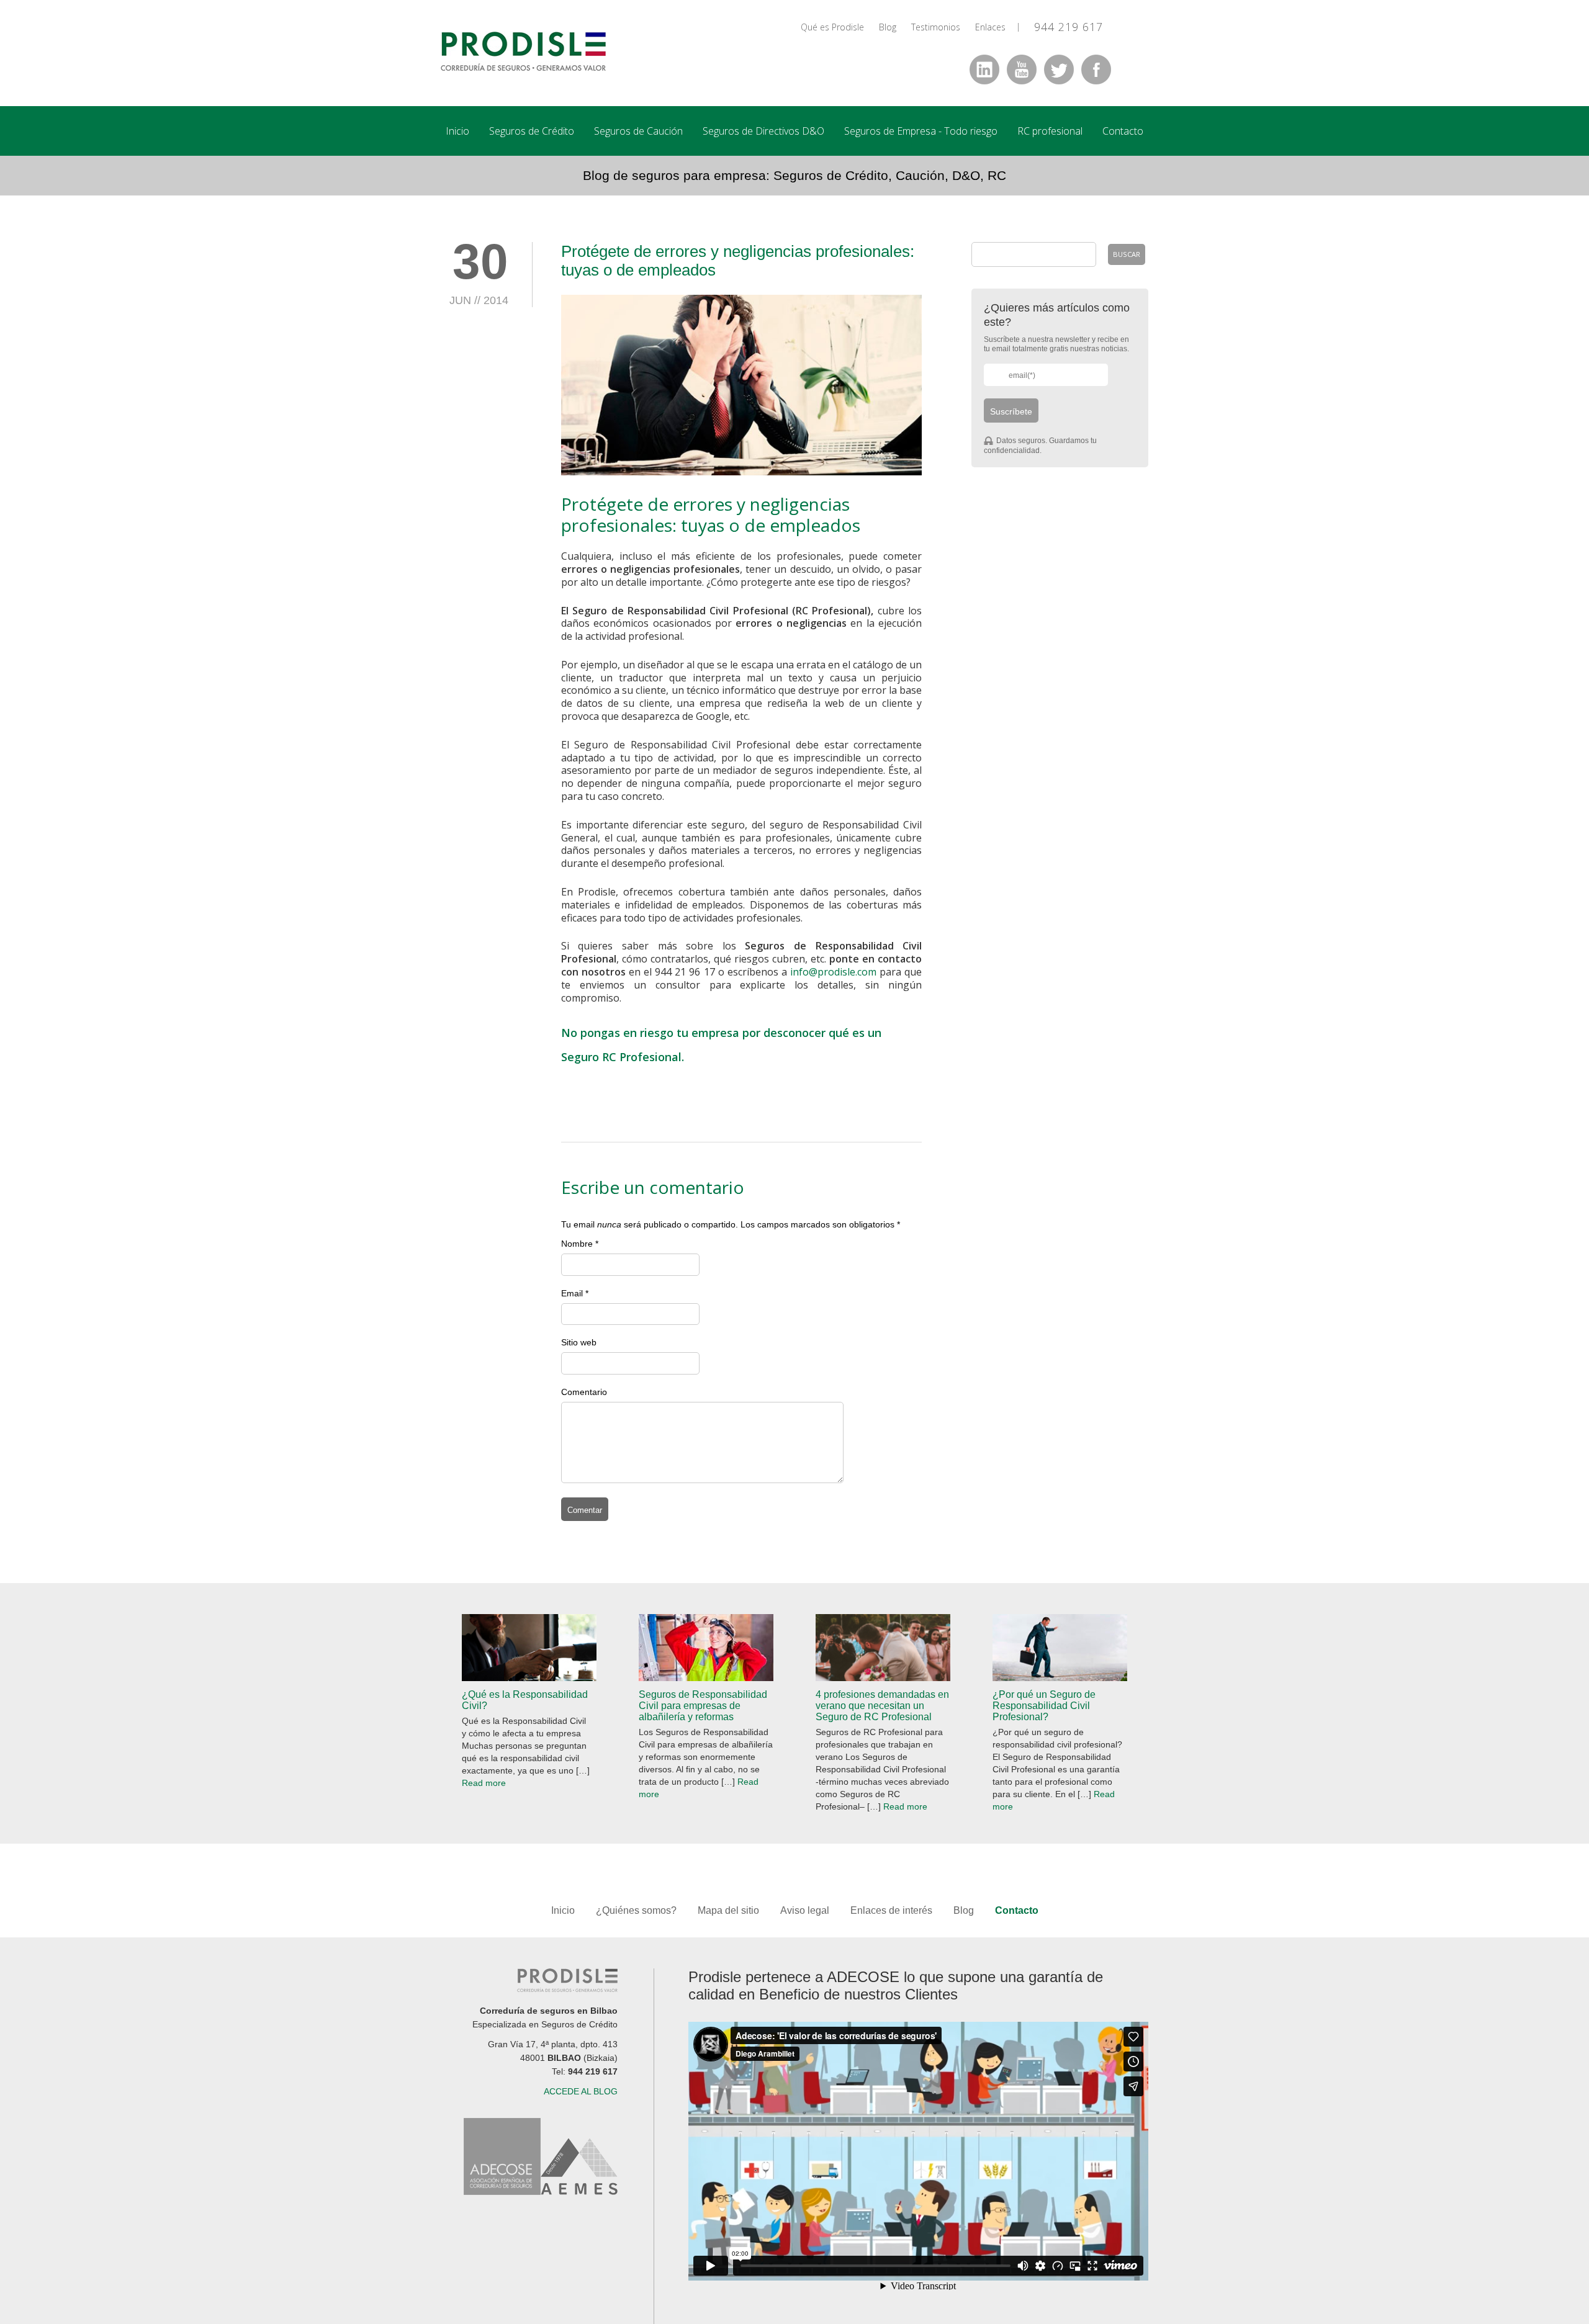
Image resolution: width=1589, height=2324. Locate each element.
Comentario (584, 1392)
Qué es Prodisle (832, 27)
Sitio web (579, 1342)
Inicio (457, 131)
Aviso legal (805, 1910)
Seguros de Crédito (532, 131)
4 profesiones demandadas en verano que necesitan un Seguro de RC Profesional (882, 1706)
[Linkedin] (984, 70)
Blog (888, 27)
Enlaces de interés (891, 1910)
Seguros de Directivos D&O (763, 131)
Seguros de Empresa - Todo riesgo (921, 131)
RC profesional (1050, 131)
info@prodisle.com (833, 972)
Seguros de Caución (638, 131)
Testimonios (936, 27)
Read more (484, 1783)
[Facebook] (1096, 70)
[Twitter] (1059, 70)
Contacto (1123, 131)
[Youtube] (1022, 70)
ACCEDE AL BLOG (581, 2091)
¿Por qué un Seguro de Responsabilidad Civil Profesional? (1044, 1706)
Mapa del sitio (730, 1910)
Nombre (577, 1244)
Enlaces (990, 27)
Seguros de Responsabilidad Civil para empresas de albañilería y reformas (703, 1706)
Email (572, 1293)
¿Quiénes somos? (636, 1910)
